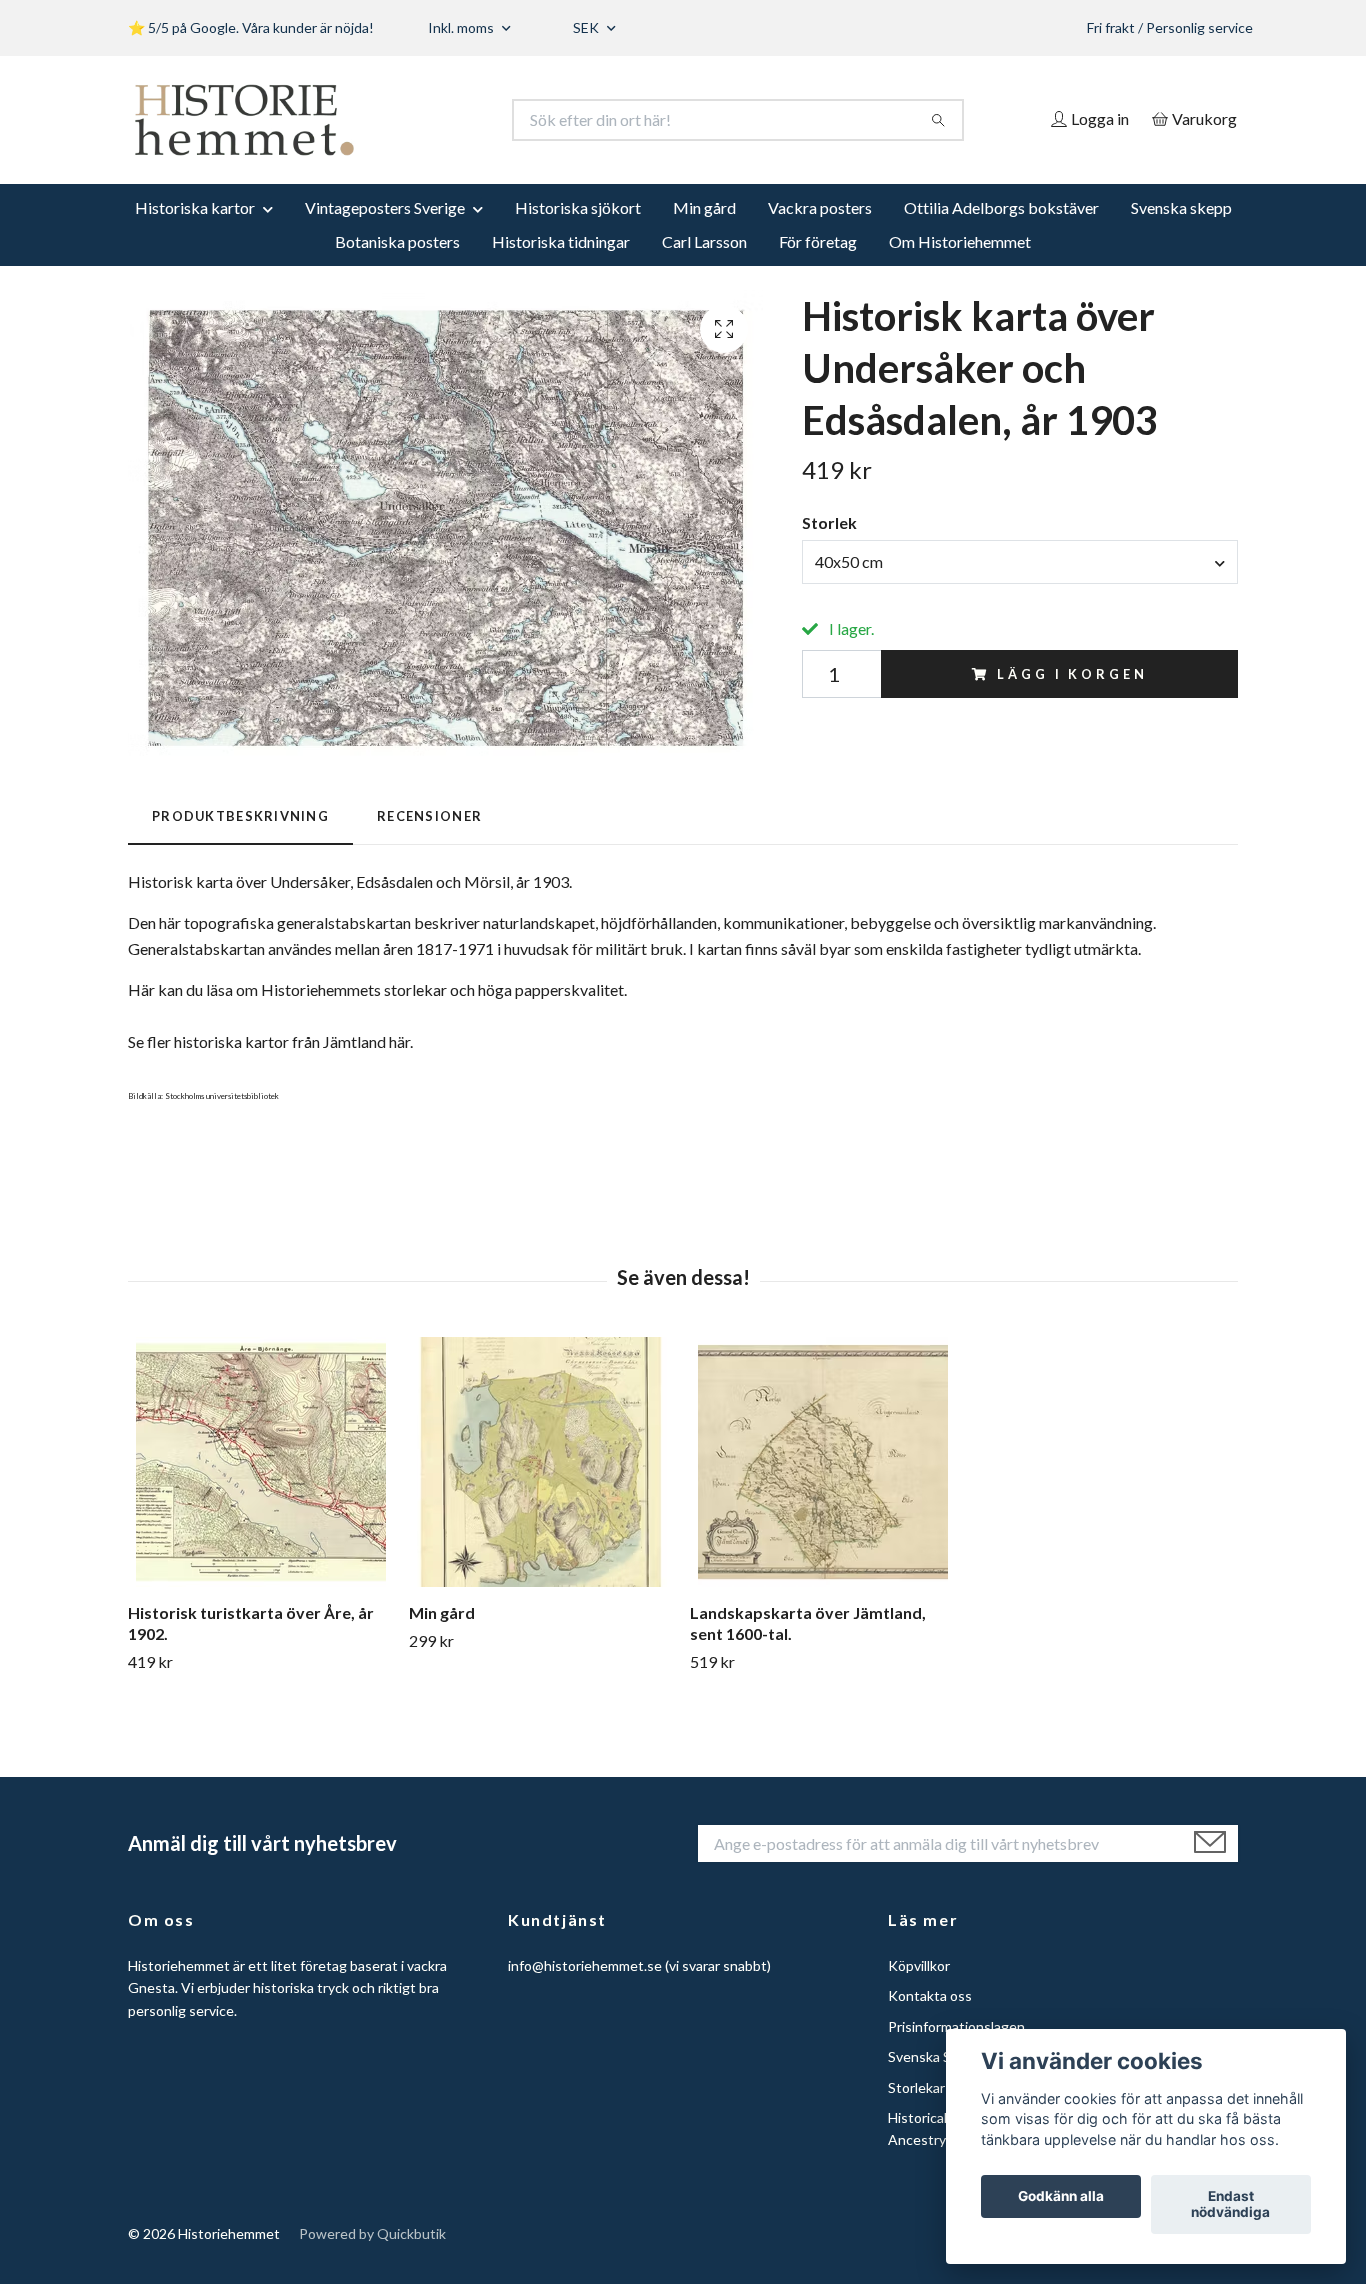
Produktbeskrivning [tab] (240, 816)
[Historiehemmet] (406, 120)
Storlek (829, 522)
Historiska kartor (195, 207)
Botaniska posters (397, 241)
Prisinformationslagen (956, 2026)
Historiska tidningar (561, 241)
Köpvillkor (919, 1965)
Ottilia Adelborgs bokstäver (1001, 207)
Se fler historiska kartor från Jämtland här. (270, 1041)
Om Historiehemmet (960, 241)
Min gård (704, 207)
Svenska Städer (936, 2056)
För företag (818, 241)
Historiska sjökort (578, 207)
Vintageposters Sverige (385, 207)
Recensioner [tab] (429, 816)
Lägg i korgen (1072, 674)
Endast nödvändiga (1230, 2205)
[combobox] (1020, 562)
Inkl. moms (462, 27)
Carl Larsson (704, 241)
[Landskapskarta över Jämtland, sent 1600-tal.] (823, 1462)
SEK (587, 27)
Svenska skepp (1181, 207)
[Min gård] (542, 1462)
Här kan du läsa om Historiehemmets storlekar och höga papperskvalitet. (377, 989)
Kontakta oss (930, 1995)
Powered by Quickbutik (372, 2233)
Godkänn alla (1061, 2197)
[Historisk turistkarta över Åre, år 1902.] (261, 1462)
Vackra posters (820, 207)
